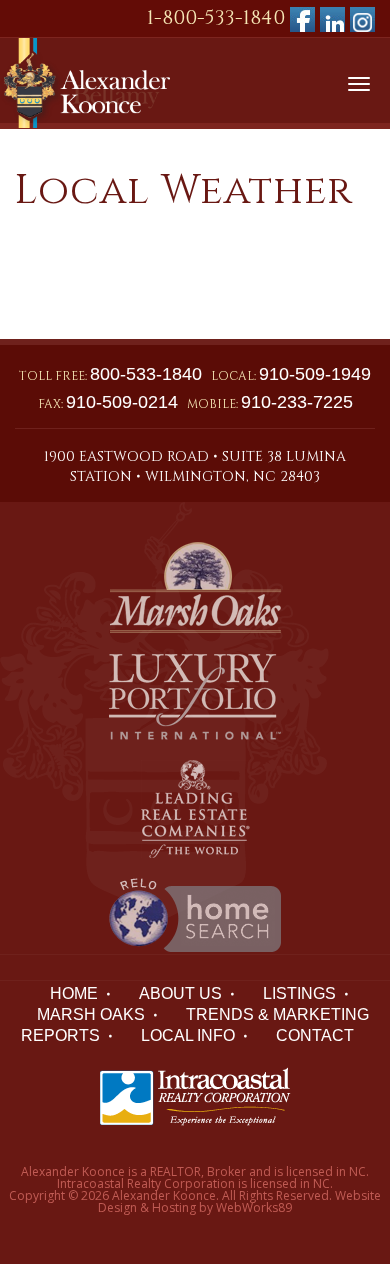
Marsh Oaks (91, 1014)
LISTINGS (299, 993)
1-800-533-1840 (216, 17)
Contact (315, 1035)
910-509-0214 (122, 402)
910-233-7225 (297, 402)
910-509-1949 (315, 374)
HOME (74, 993)
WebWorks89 (254, 1207)
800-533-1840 (146, 374)
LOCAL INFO (188, 1035)
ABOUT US (180, 993)
